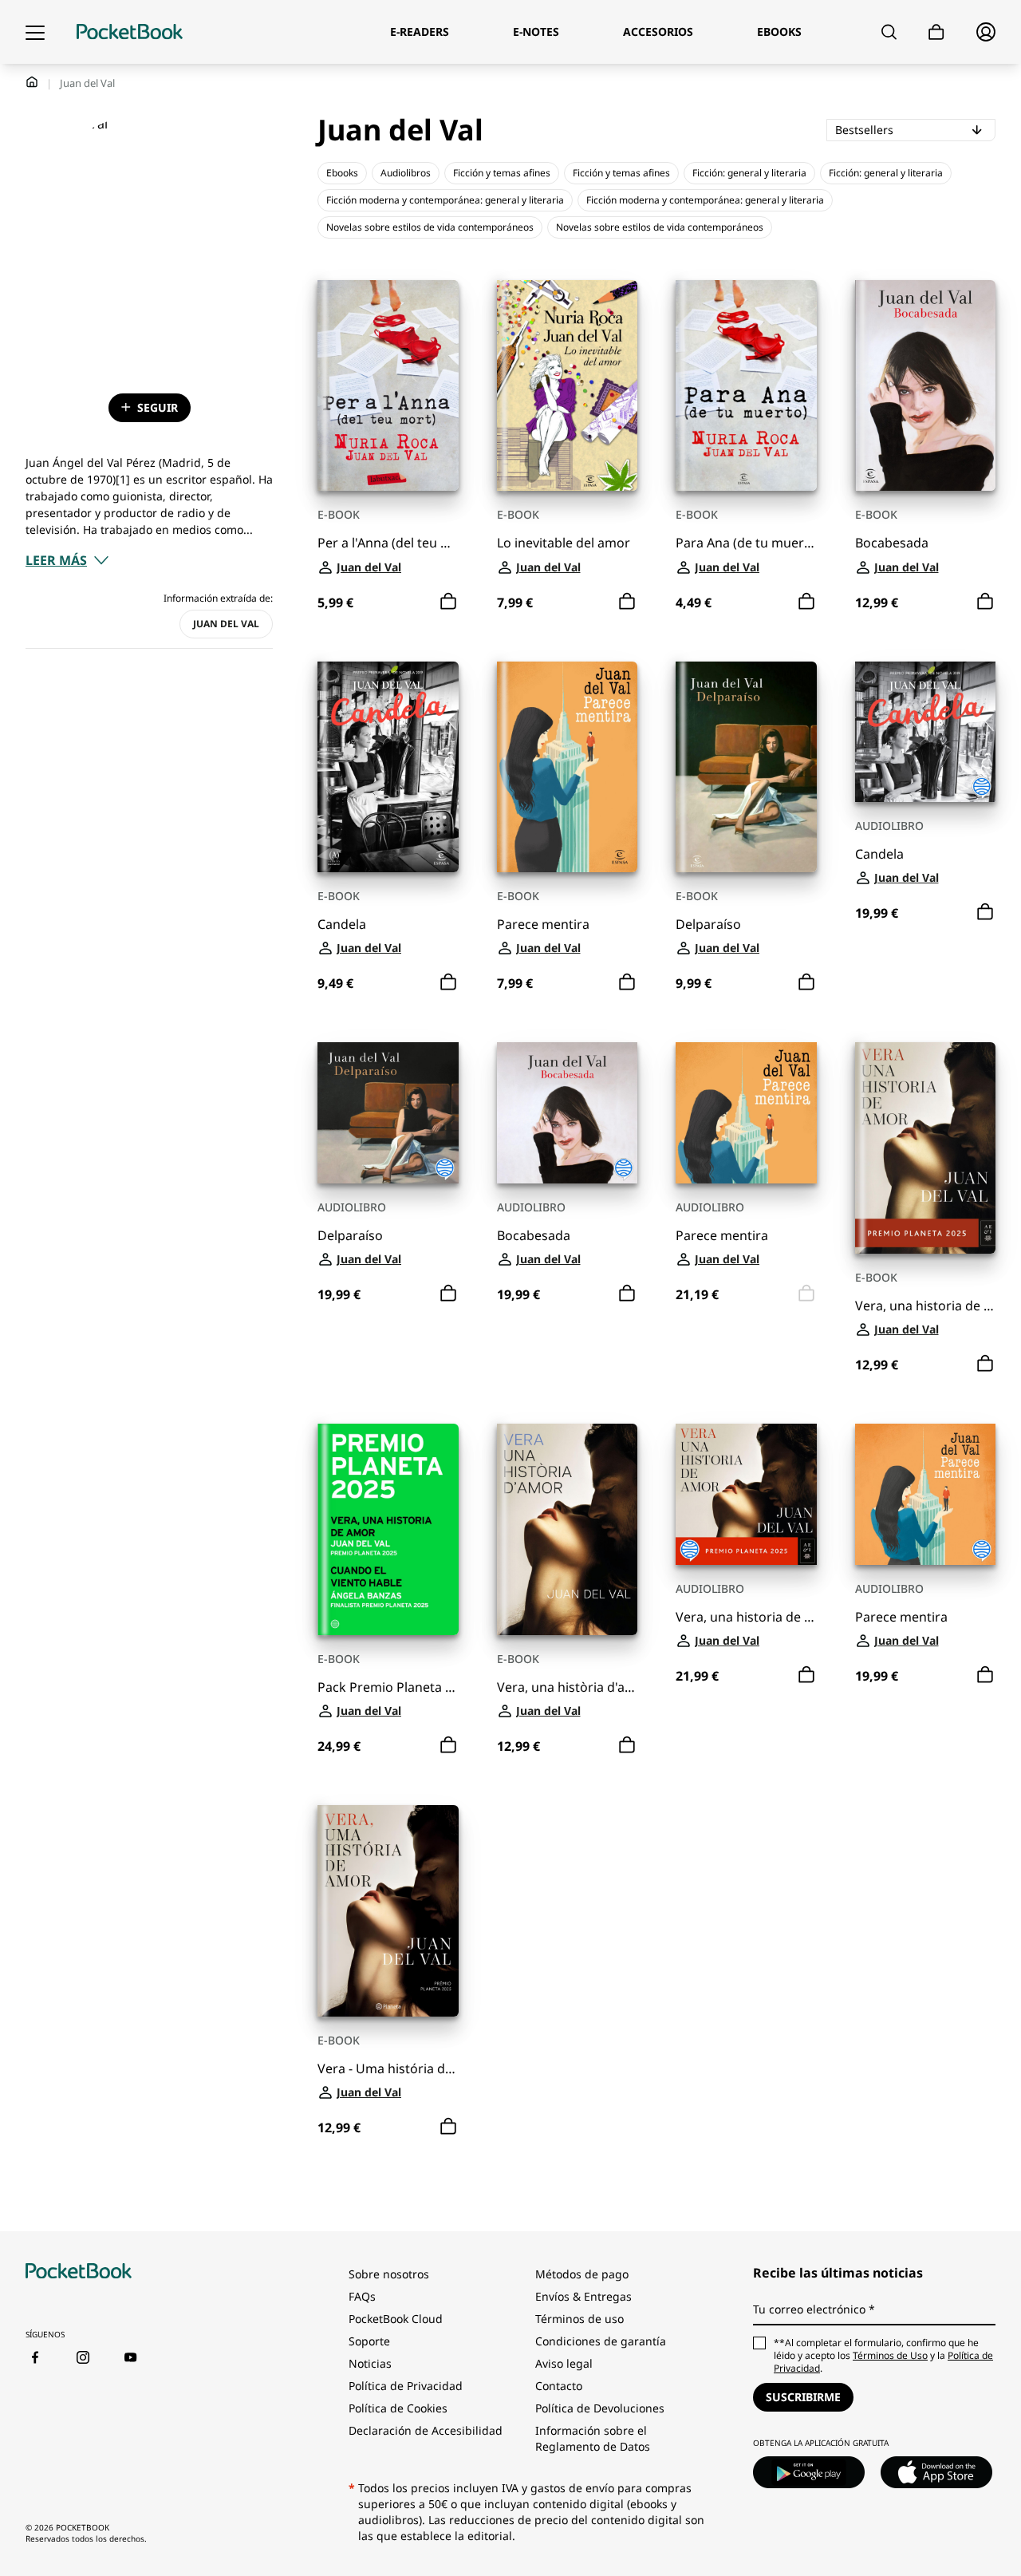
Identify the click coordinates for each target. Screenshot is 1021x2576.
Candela (342, 925)
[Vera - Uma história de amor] (388, 1911)
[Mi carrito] (936, 32)
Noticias (370, 2363)
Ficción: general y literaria (749, 173)
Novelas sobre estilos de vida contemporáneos (430, 227)
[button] (67, 560)
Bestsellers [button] (915, 129)
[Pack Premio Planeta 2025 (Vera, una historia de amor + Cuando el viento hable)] (388, 1529)
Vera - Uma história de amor (388, 2069)
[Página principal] (130, 32)
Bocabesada (892, 543)
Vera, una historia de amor (926, 1306)
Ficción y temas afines (502, 173)
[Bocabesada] (926, 386)
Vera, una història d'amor (568, 1687)
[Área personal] (986, 32)
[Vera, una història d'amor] (568, 1529)
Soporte (369, 2341)
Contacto (559, 2386)
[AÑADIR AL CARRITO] (448, 602)
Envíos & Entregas (583, 2296)
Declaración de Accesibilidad (426, 2430)
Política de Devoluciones (600, 2408)
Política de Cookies (398, 2408)
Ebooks (342, 173)
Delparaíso (708, 925)
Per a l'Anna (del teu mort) (388, 543)
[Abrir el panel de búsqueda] (889, 32)
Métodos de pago (582, 2274)
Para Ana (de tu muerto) (746, 543)
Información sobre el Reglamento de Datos (593, 2438)
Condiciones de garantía (601, 2341)
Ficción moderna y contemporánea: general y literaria (445, 200)
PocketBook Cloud (396, 2319)
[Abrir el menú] (35, 32)
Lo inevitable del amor (564, 543)
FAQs (362, 2296)
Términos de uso (579, 2319)
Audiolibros (406, 173)
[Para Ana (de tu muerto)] (746, 386)
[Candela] (388, 767)
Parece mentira (543, 925)
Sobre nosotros (389, 2274)
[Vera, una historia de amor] (926, 1148)
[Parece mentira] (568, 767)
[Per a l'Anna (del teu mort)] (388, 386)
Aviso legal (564, 2363)
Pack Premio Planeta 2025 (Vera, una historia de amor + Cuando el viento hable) (388, 1687)
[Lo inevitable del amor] (568, 386)
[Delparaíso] (746, 767)
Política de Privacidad (406, 2386)
